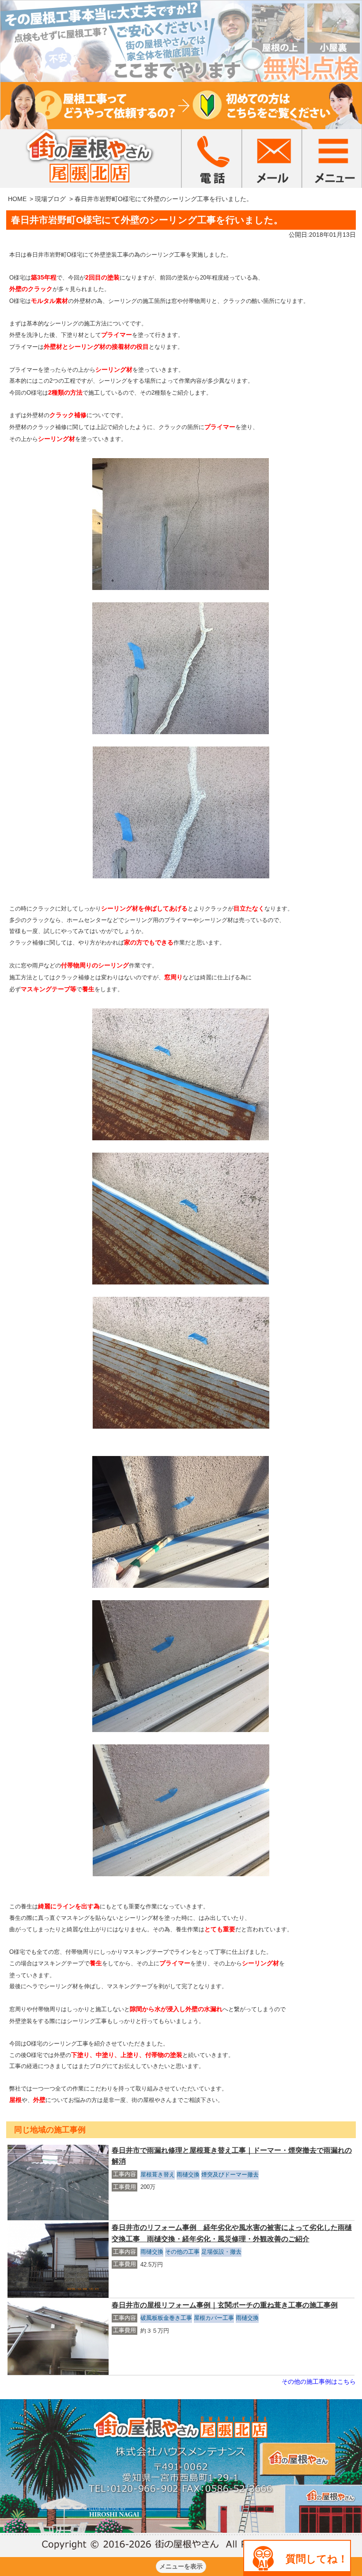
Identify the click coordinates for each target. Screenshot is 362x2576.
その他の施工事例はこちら (319, 2382)
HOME (17, 199)
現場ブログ (50, 199)
